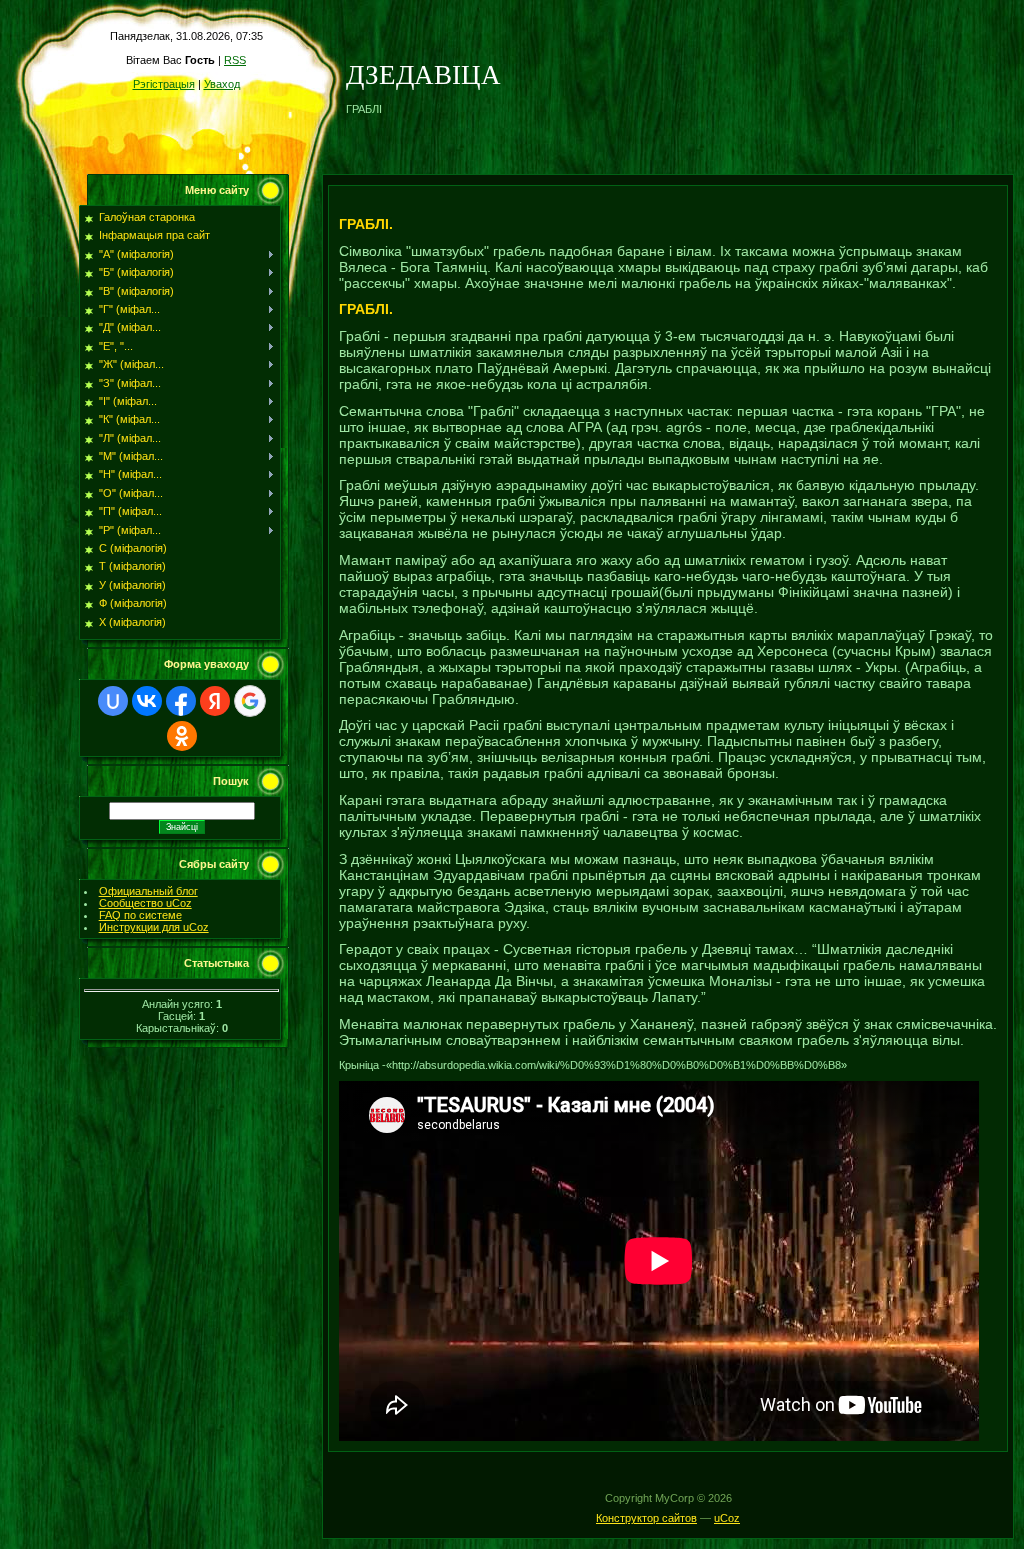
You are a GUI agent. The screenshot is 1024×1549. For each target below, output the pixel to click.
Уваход (222, 84)
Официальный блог (148, 891)
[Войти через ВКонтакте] (147, 701)
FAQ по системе (140, 915)
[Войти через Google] (250, 701)
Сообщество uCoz (145, 903)
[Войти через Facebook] (181, 701)
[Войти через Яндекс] (215, 701)
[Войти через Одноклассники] (182, 736)
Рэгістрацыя (164, 84)
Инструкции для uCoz (154, 927)
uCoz (727, 1518)
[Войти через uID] (113, 701)
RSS (235, 60)
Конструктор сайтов (646, 1518)
